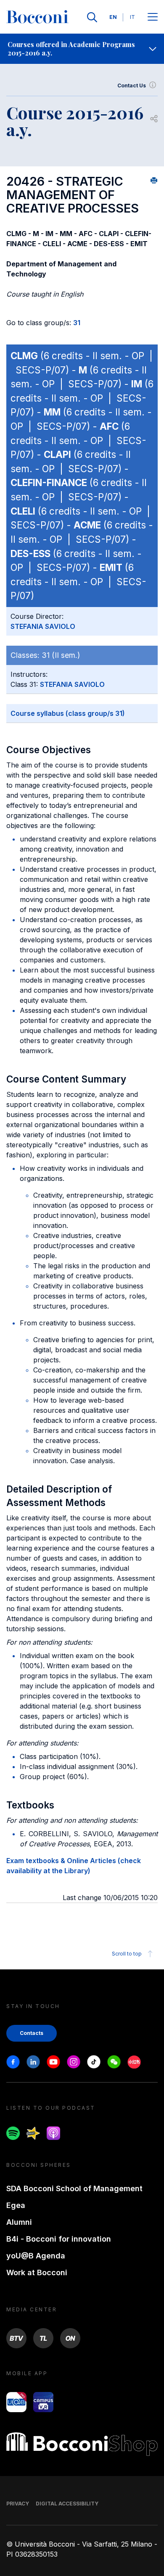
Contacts (32, 2033)
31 (77, 323)
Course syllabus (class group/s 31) (68, 713)
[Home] (37, 17)
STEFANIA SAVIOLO (43, 626)
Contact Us (132, 85)
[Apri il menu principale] (153, 17)
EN (113, 17)
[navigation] (82, 49)
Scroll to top (127, 1954)
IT (132, 17)
